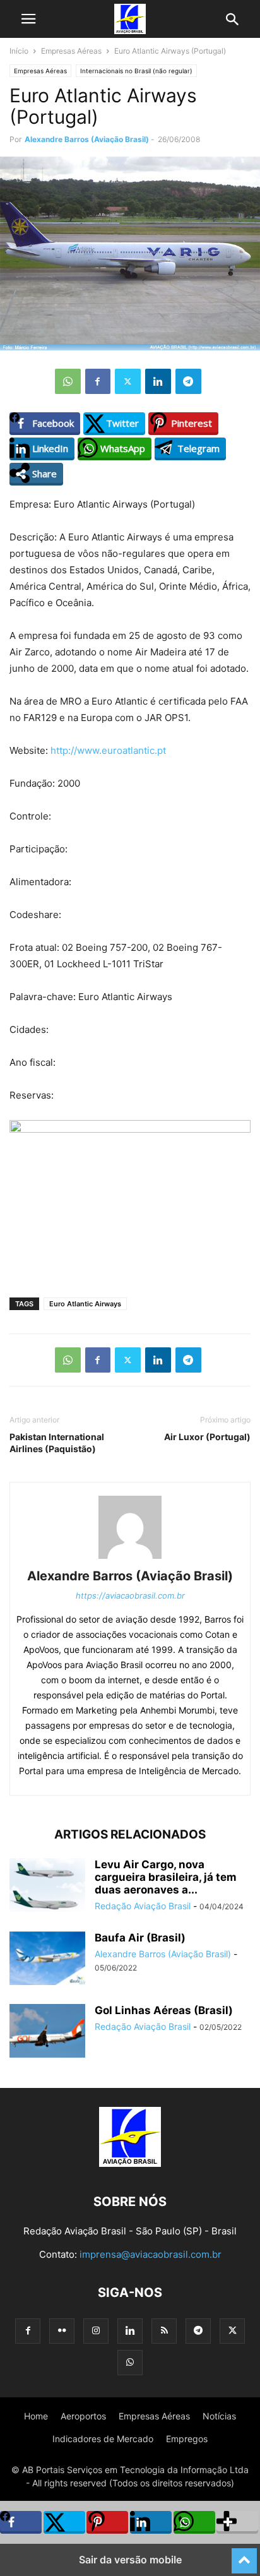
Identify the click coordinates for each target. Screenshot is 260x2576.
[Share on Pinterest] (107, 2522)
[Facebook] (98, 381)
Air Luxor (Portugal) (207, 1437)
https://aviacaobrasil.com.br (130, 1595)
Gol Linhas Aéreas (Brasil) (164, 2010)
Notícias (219, 2416)
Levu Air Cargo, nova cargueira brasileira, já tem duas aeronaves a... (166, 1877)
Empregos (187, 2439)
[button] (28, 19)
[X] (128, 381)
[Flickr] (62, 2331)
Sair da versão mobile (130, 2560)
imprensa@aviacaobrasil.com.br (151, 2254)
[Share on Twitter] (64, 2522)
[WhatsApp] (68, 381)
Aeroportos (83, 2416)
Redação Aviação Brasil (143, 1906)
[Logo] (130, 2163)
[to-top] (244, 2555)
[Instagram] (96, 2331)
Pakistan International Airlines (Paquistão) (57, 1443)
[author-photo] (130, 1559)
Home (36, 2416)
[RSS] (164, 2331)
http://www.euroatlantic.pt (108, 750)
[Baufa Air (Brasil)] (47, 1959)
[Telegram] (188, 381)
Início (19, 51)
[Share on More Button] (237, 2522)
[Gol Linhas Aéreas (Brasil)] (47, 2032)
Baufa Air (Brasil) (140, 1938)
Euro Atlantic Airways (85, 1304)
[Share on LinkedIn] (151, 2522)
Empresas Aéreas (71, 51)
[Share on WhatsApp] (194, 2522)
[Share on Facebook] (21, 2522)
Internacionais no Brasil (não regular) (136, 71)
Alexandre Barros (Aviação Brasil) (87, 139)
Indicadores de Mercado (103, 2439)
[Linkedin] (158, 381)
